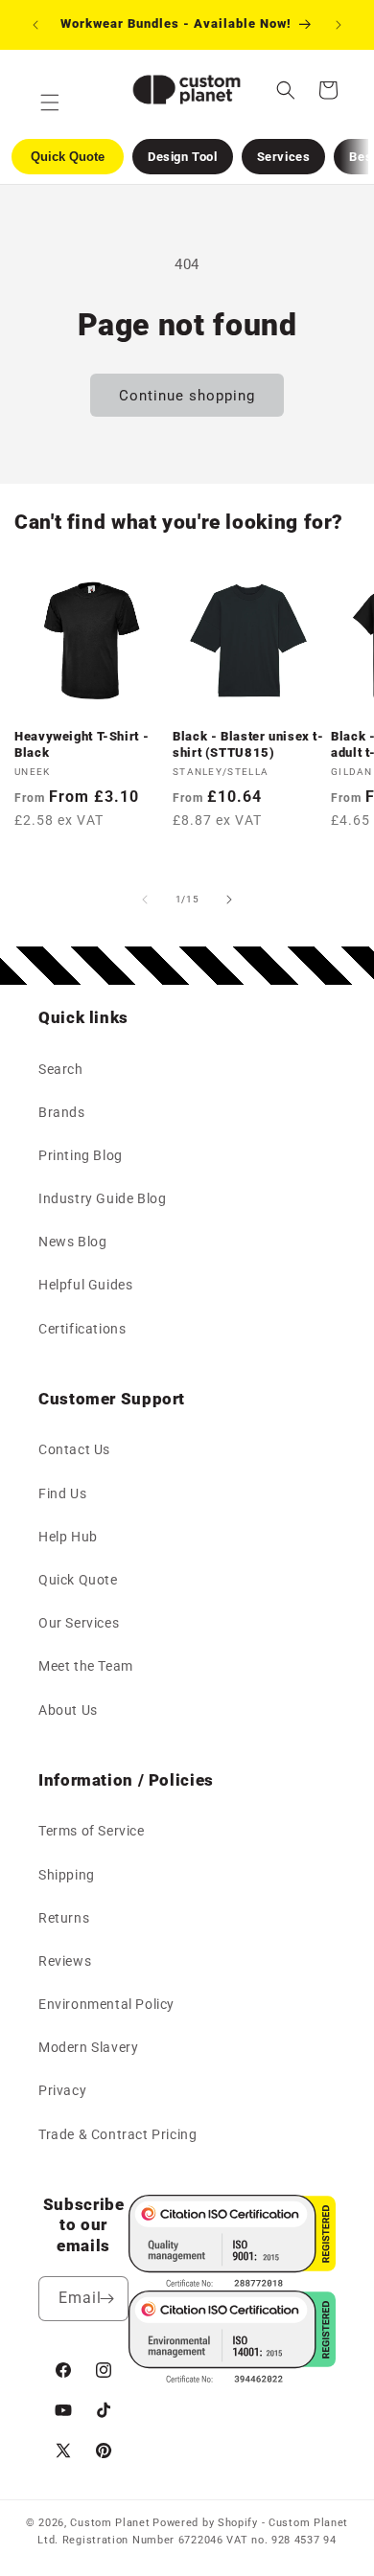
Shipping (67, 1875)
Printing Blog (81, 1155)
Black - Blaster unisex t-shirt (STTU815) (248, 744)
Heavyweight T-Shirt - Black (82, 744)
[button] (286, 90)
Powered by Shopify (205, 2523)
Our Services (79, 1623)
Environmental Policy (106, 2004)
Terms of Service (92, 1831)
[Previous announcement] (35, 25)
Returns (64, 1918)
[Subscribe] (106, 2299)
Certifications (82, 1329)
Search (61, 1069)
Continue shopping (187, 396)
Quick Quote (78, 1580)
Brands (62, 1112)
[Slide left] (145, 900)
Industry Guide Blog (102, 1198)
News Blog (72, 1242)
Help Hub (68, 1537)
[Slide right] (229, 900)
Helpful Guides (85, 1285)
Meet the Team (86, 1666)
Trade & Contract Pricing (117, 2134)
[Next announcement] (339, 25)
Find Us (62, 1493)
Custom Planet (110, 2523)
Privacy (62, 2090)
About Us (68, 1710)
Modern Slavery (88, 2047)
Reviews (65, 1961)
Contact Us (74, 1449)
